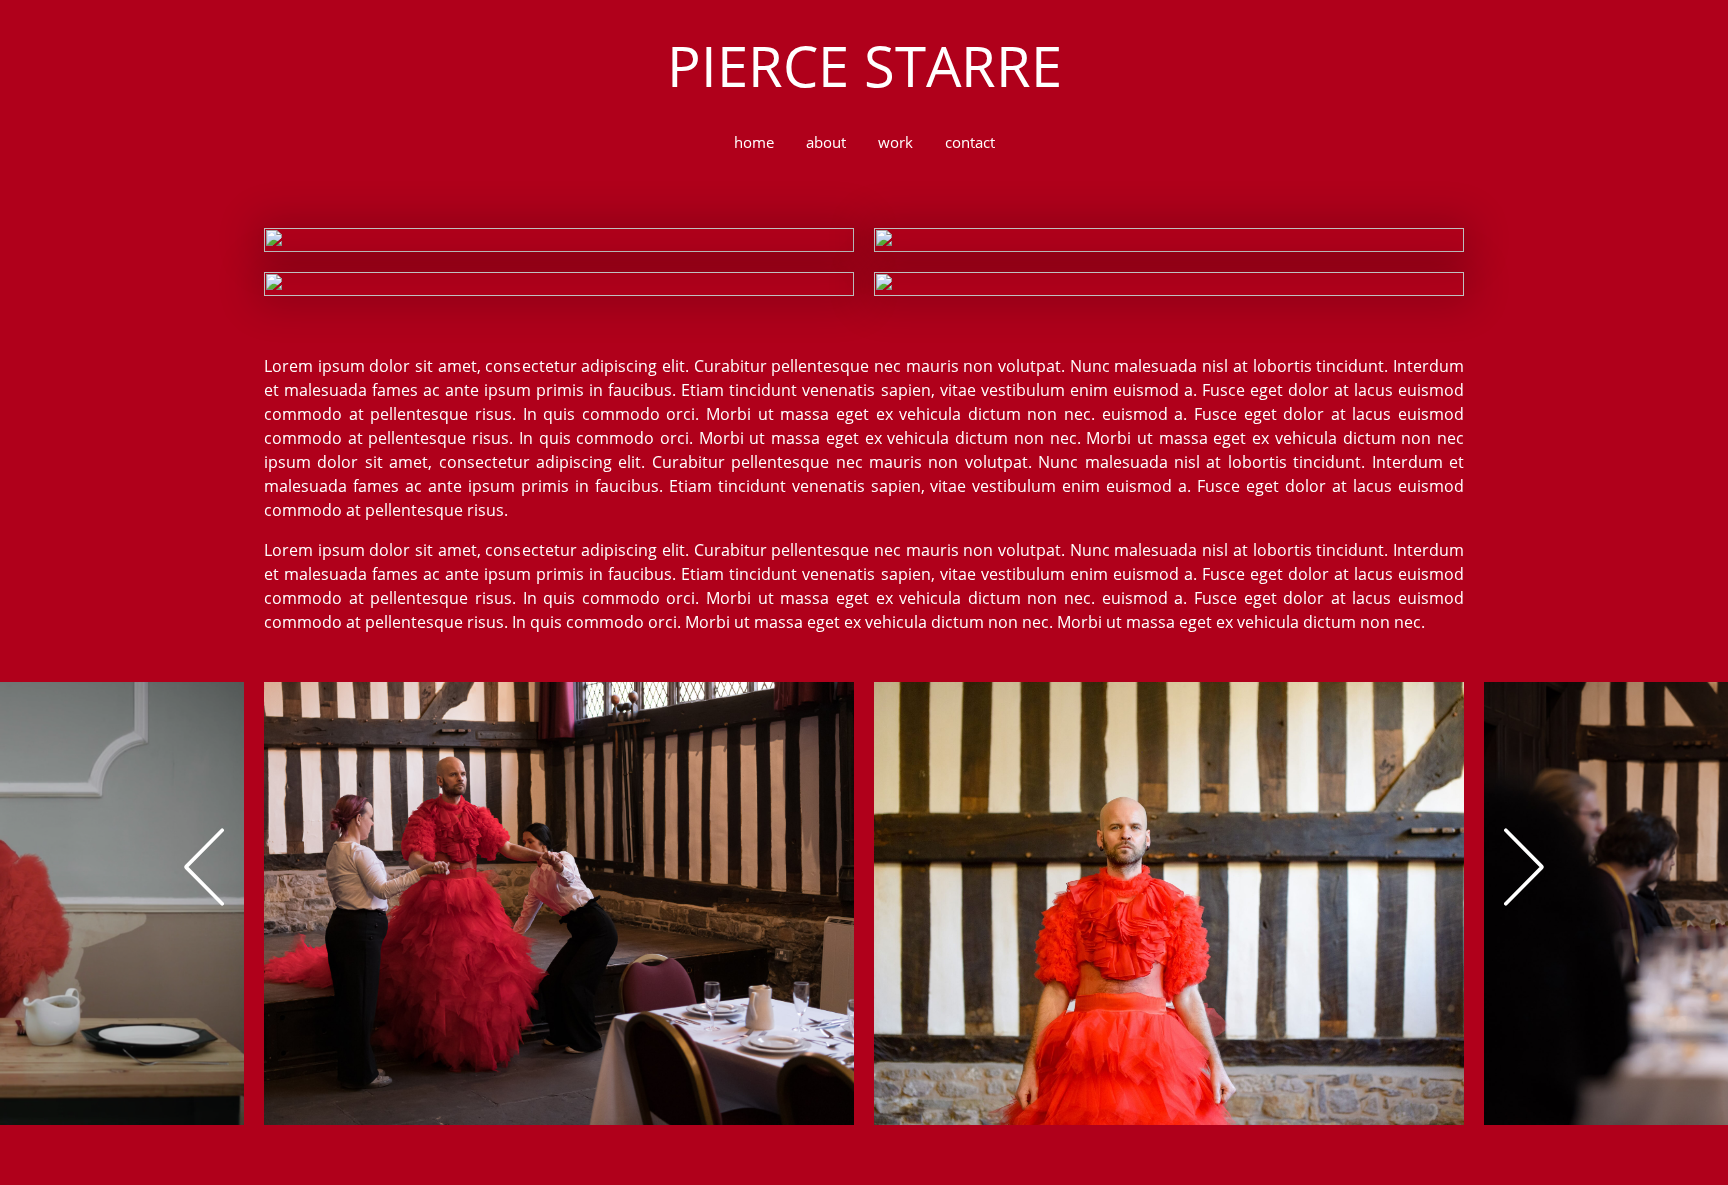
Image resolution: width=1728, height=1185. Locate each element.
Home (754, 142)
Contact (970, 142)
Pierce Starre (864, 65)
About (826, 142)
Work (895, 142)
